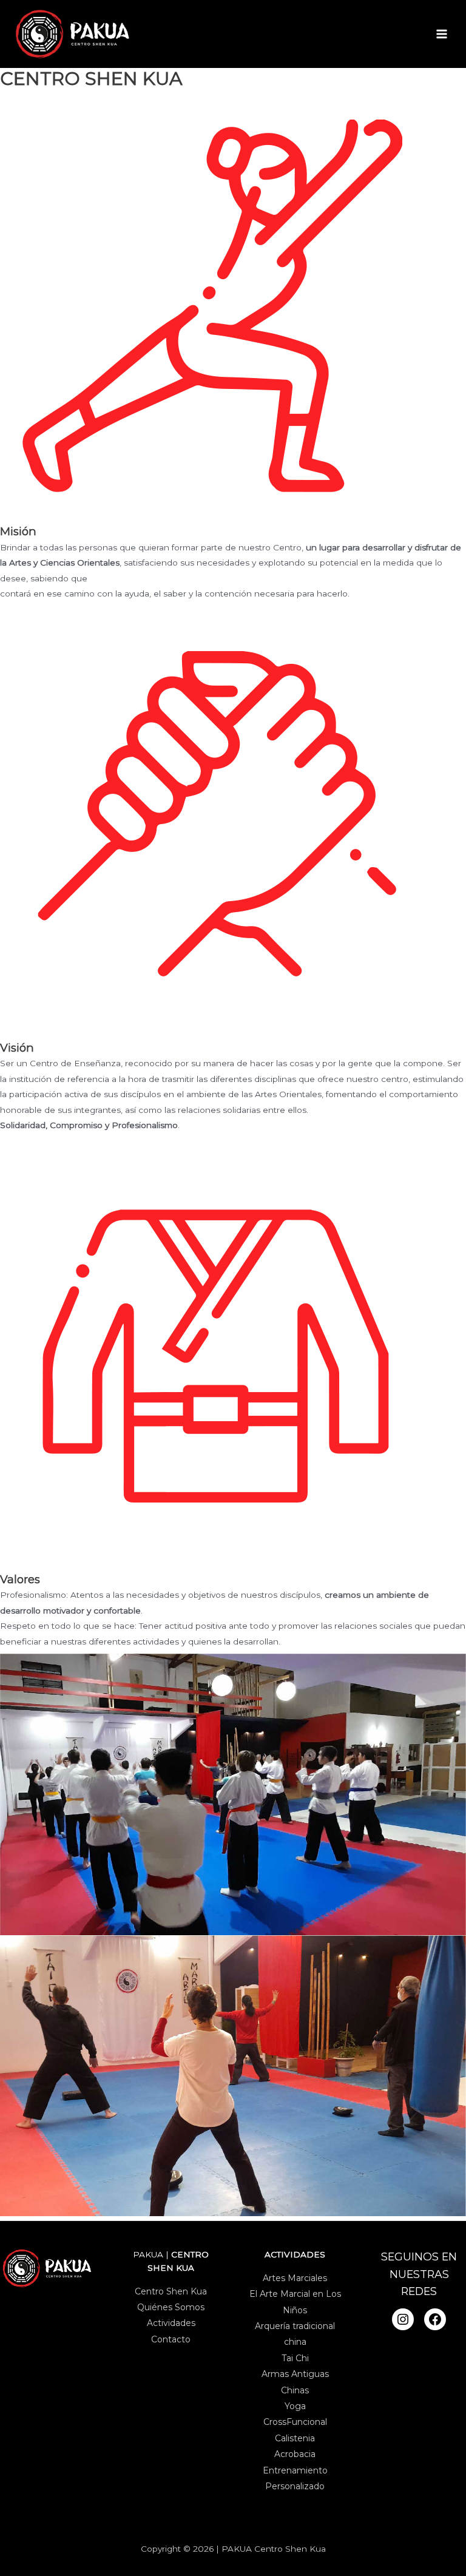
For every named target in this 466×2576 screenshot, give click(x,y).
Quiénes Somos (171, 2307)
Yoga (295, 2406)
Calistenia (295, 2438)
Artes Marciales (295, 2278)
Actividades (171, 2323)
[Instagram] (403, 2319)
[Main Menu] (442, 34)
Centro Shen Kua (171, 2291)
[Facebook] (435, 2319)
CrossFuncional (295, 2422)
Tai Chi (295, 2358)
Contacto (171, 2339)
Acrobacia (295, 2454)
